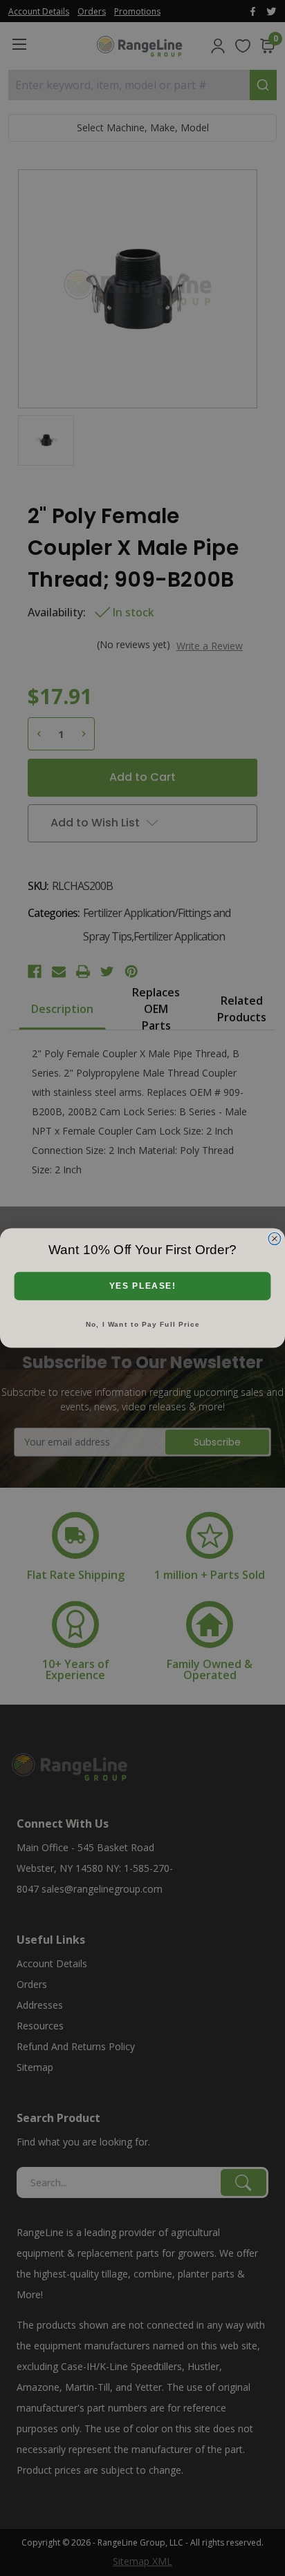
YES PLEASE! (143, 1286)
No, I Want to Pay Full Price (143, 1324)
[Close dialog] (275, 1238)
